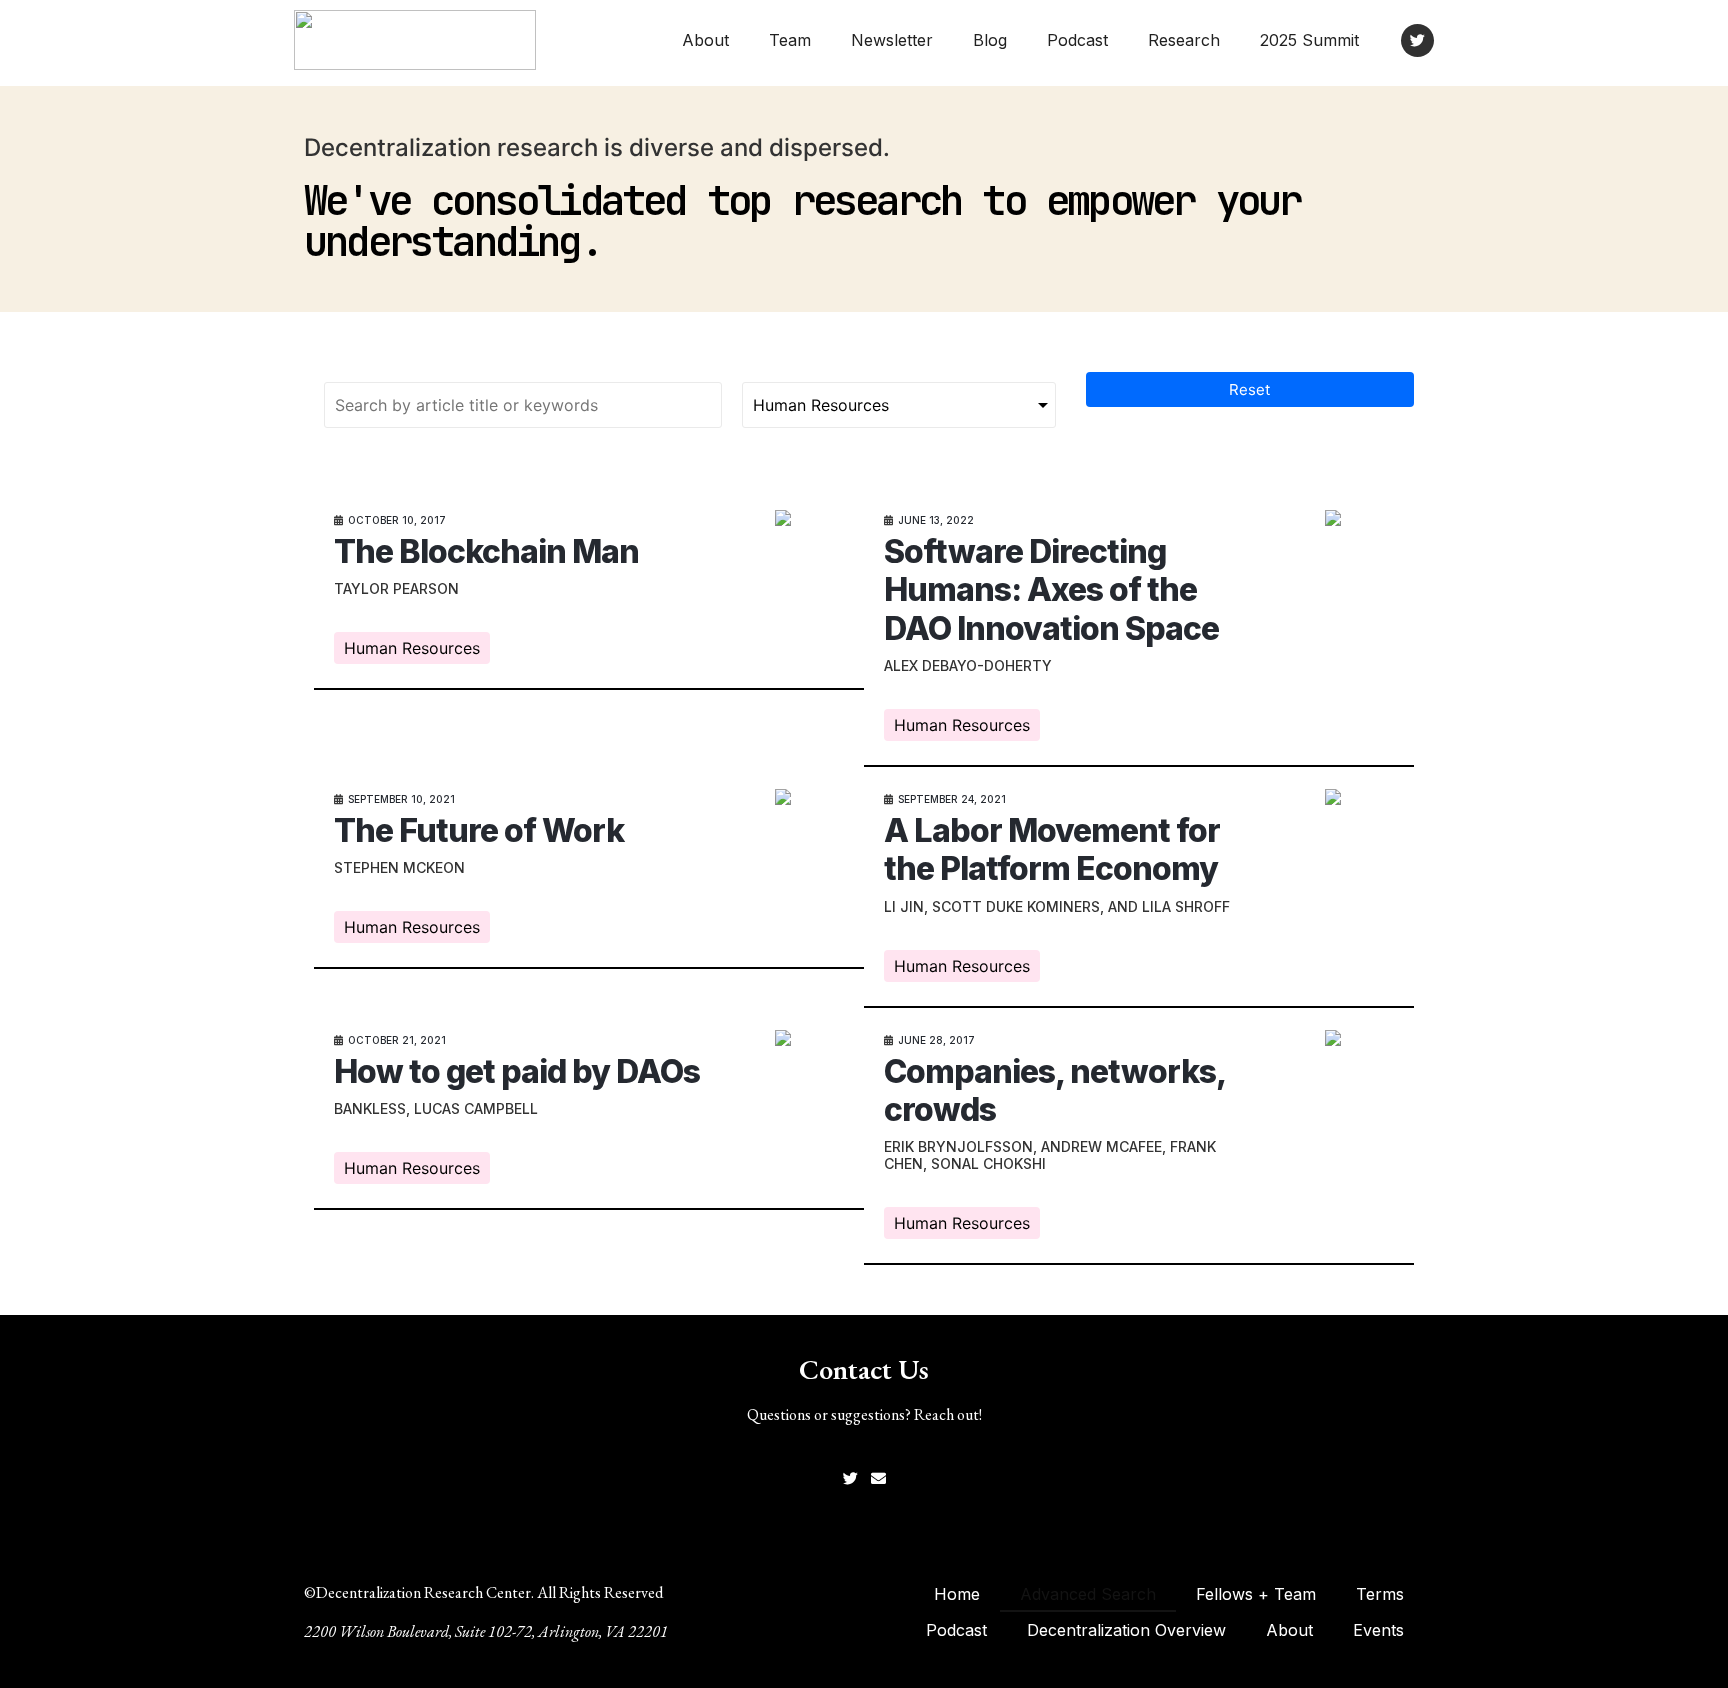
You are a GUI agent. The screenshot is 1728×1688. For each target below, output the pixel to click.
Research (1184, 40)
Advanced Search (1088, 1594)
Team (790, 40)
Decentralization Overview (1126, 1630)
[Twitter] (1417, 40)
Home (957, 1594)
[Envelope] (878, 1478)
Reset (1249, 389)
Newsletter (892, 40)
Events (1378, 1630)
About (705, 40)
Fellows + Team (1256, 1594)
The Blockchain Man (486, 551)
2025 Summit (1309, 40)
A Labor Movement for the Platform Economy (1052, 849)
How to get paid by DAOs (517, 1071)
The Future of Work (479, 830)
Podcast (1077, 40)
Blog (990, 40)
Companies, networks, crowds (1054, 1090)
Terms (1380, 1594)
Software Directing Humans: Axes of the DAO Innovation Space (1051, 590)
